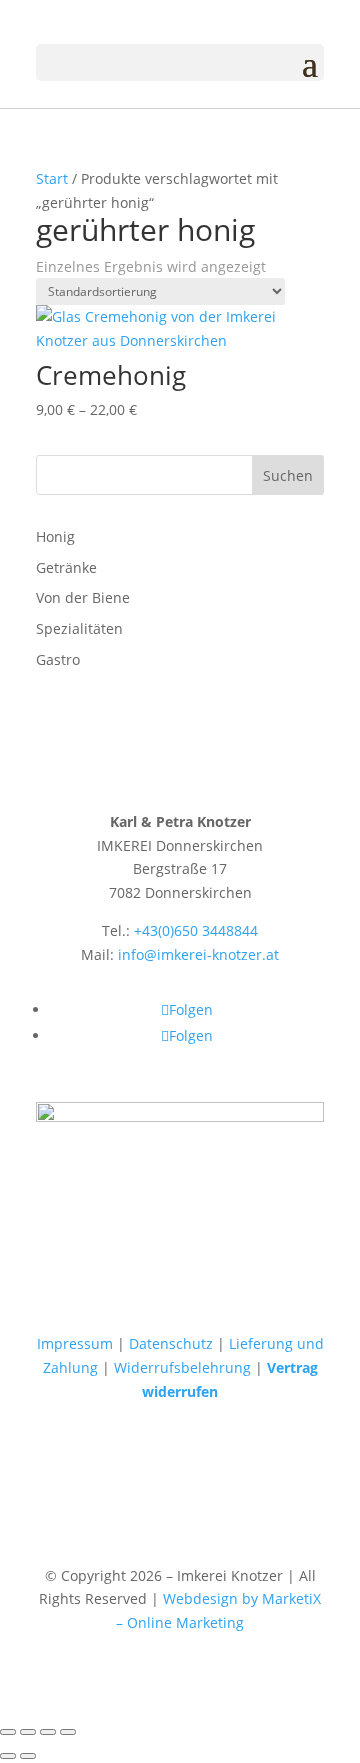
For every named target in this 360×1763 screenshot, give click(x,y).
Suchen (288, 475)
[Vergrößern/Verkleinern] (8, 1732)
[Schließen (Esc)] (68, 1732)
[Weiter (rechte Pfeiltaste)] (28, 1756)
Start (52, 178)
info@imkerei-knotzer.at (198, 954)
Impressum (75, 1343)
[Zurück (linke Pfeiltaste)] (8, 1756)
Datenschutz (171, 1343)
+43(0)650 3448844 (196, 930)
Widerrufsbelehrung (182, 1367)
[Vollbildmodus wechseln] (28, 1732)
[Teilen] (48, 1732)
